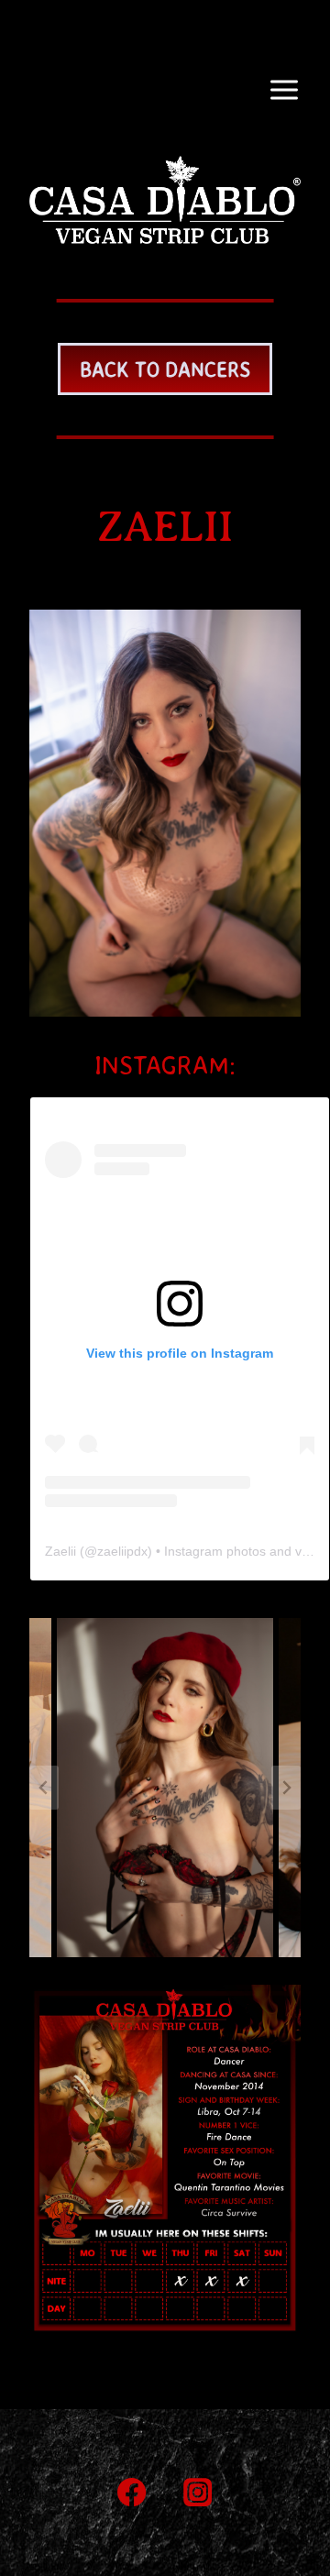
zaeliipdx (122, 1551)
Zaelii (60, 1551)
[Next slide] (286, 1788)
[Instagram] (198, 2493)
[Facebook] (132, 2493)
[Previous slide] (44, 1788)
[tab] (62, 1973)
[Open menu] (284, 89)
